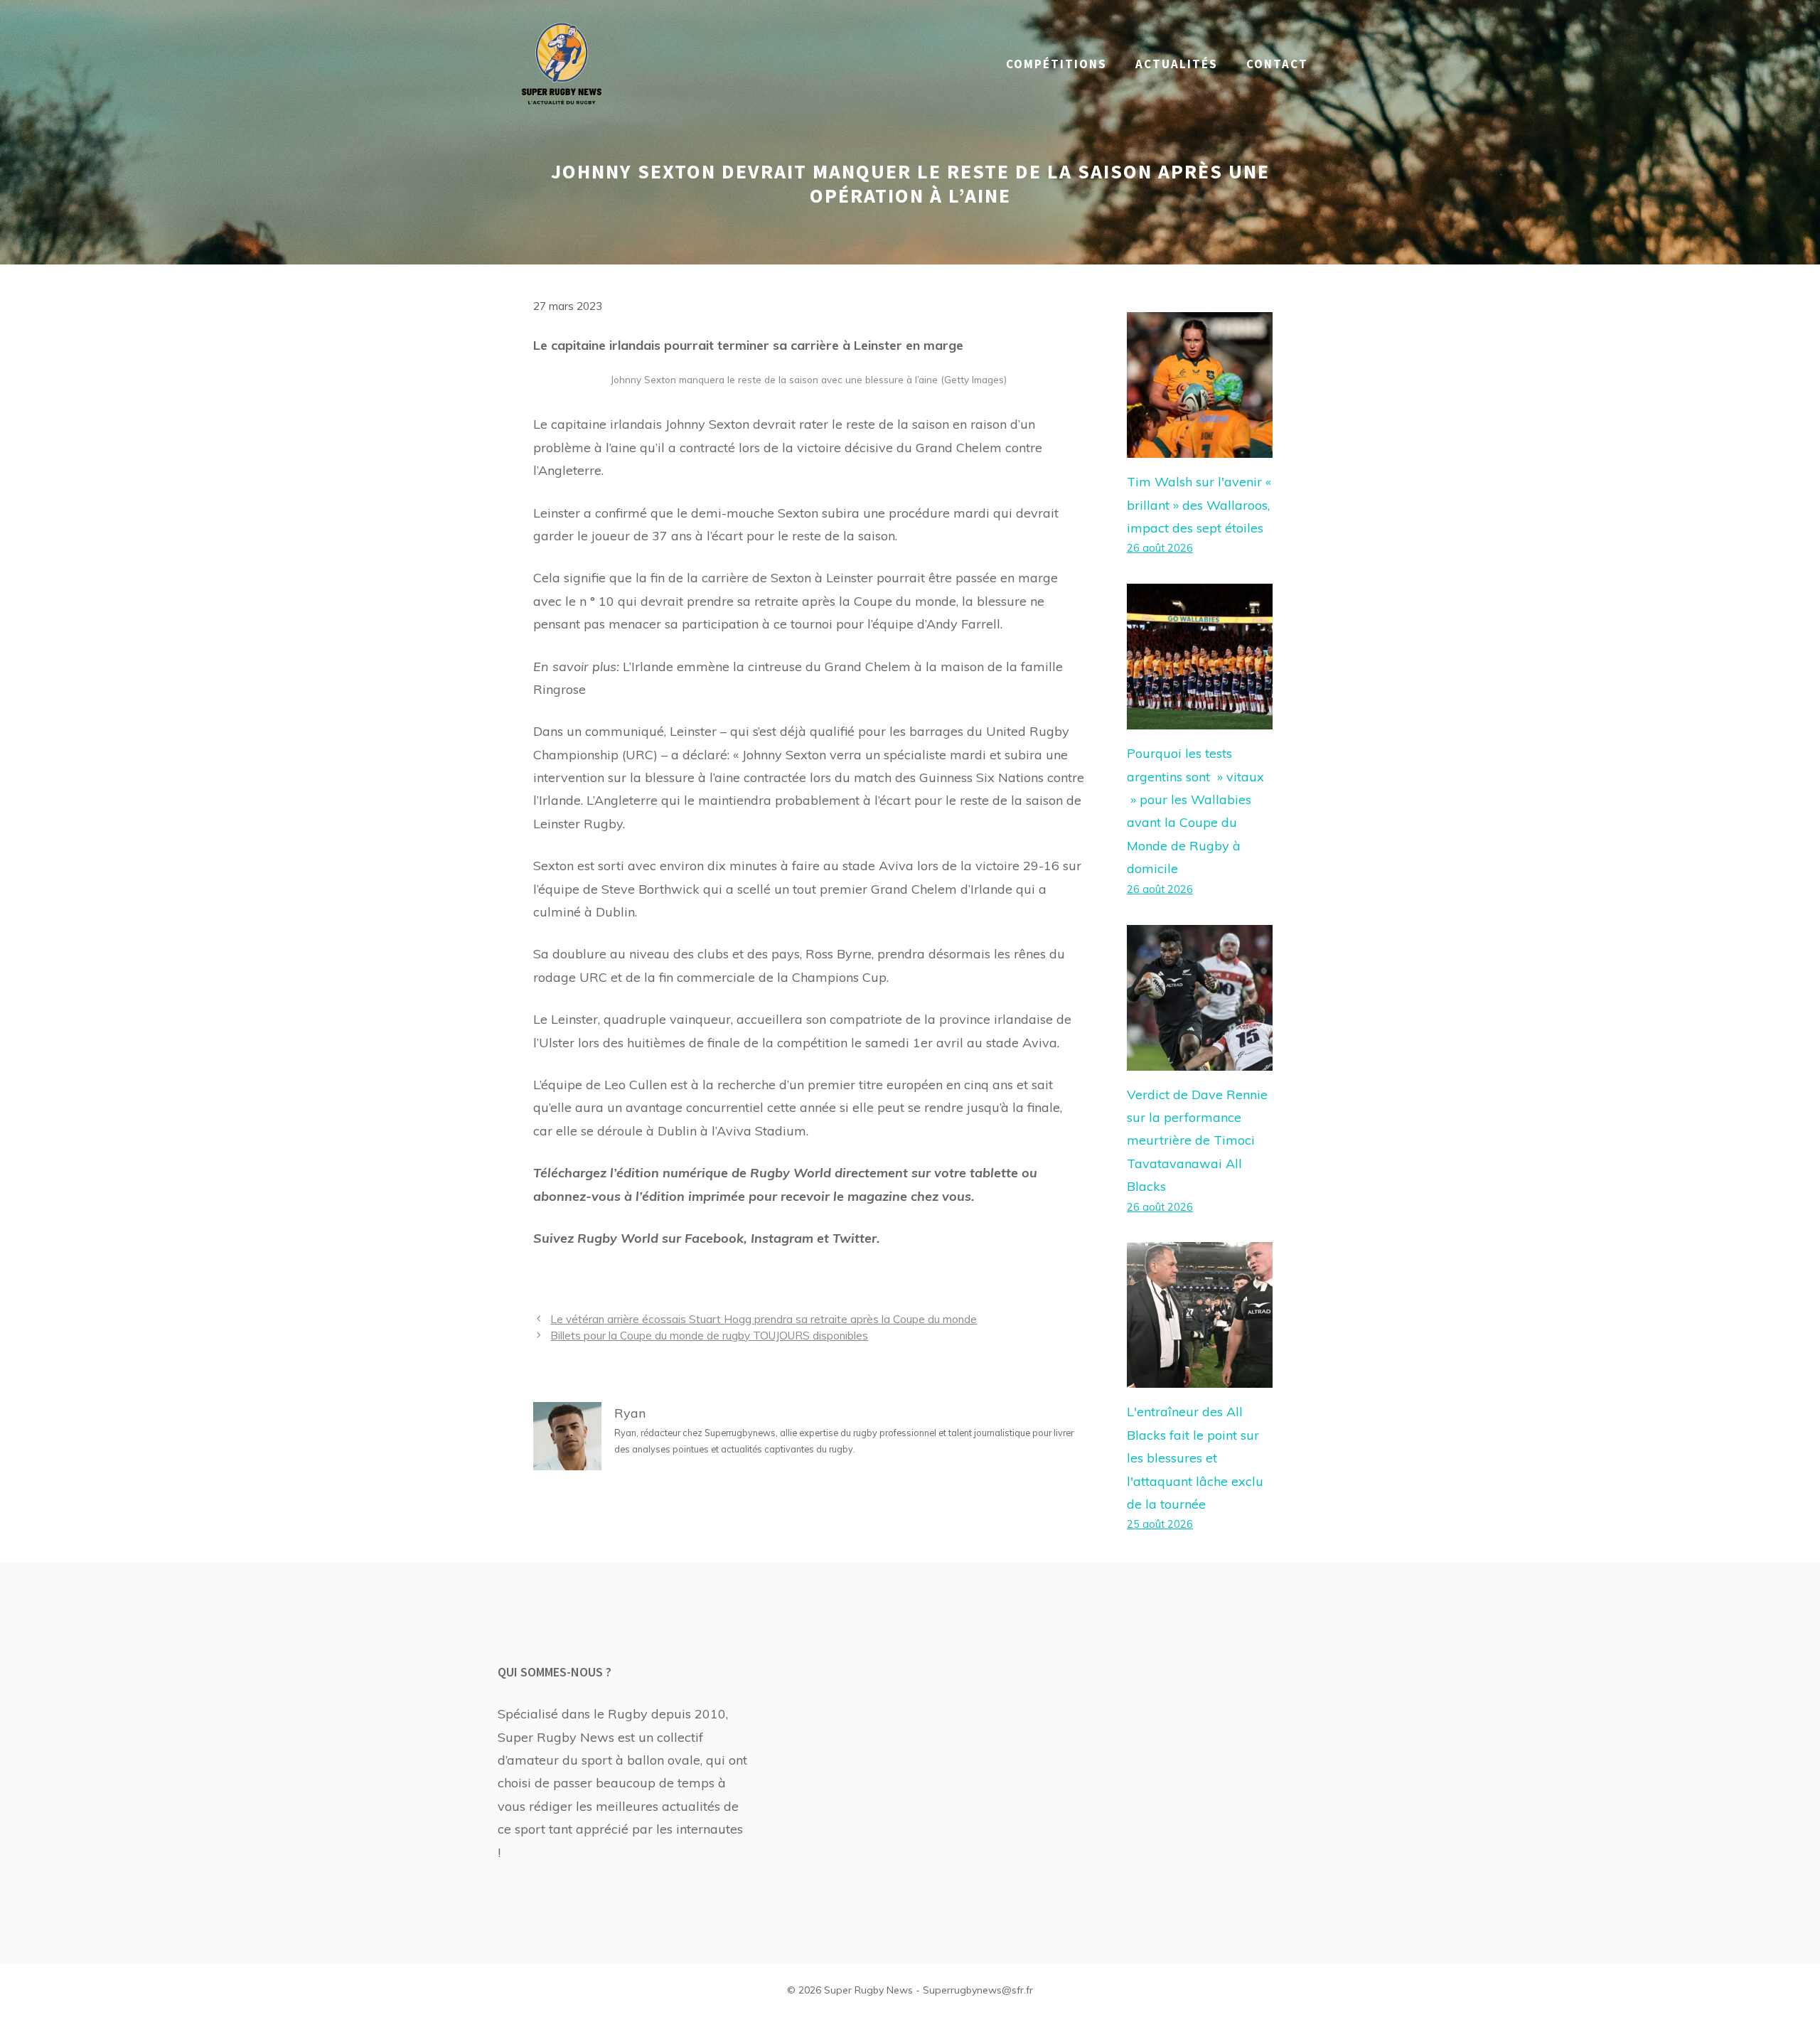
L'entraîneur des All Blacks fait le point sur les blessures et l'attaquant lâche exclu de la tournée (1195, 1458)
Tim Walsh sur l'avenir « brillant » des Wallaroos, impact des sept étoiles (1199, 505)
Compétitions (1056, 64)
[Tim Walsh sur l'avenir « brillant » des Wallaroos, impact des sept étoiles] (1200, 446)
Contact (1277, 64)
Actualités (1177, 64)
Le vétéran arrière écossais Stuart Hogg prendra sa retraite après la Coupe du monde (764, 1319)
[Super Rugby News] (562, 63)
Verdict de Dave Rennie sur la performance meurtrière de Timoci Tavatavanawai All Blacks (1197, 1141)
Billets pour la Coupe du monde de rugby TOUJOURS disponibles (709, 1336)
